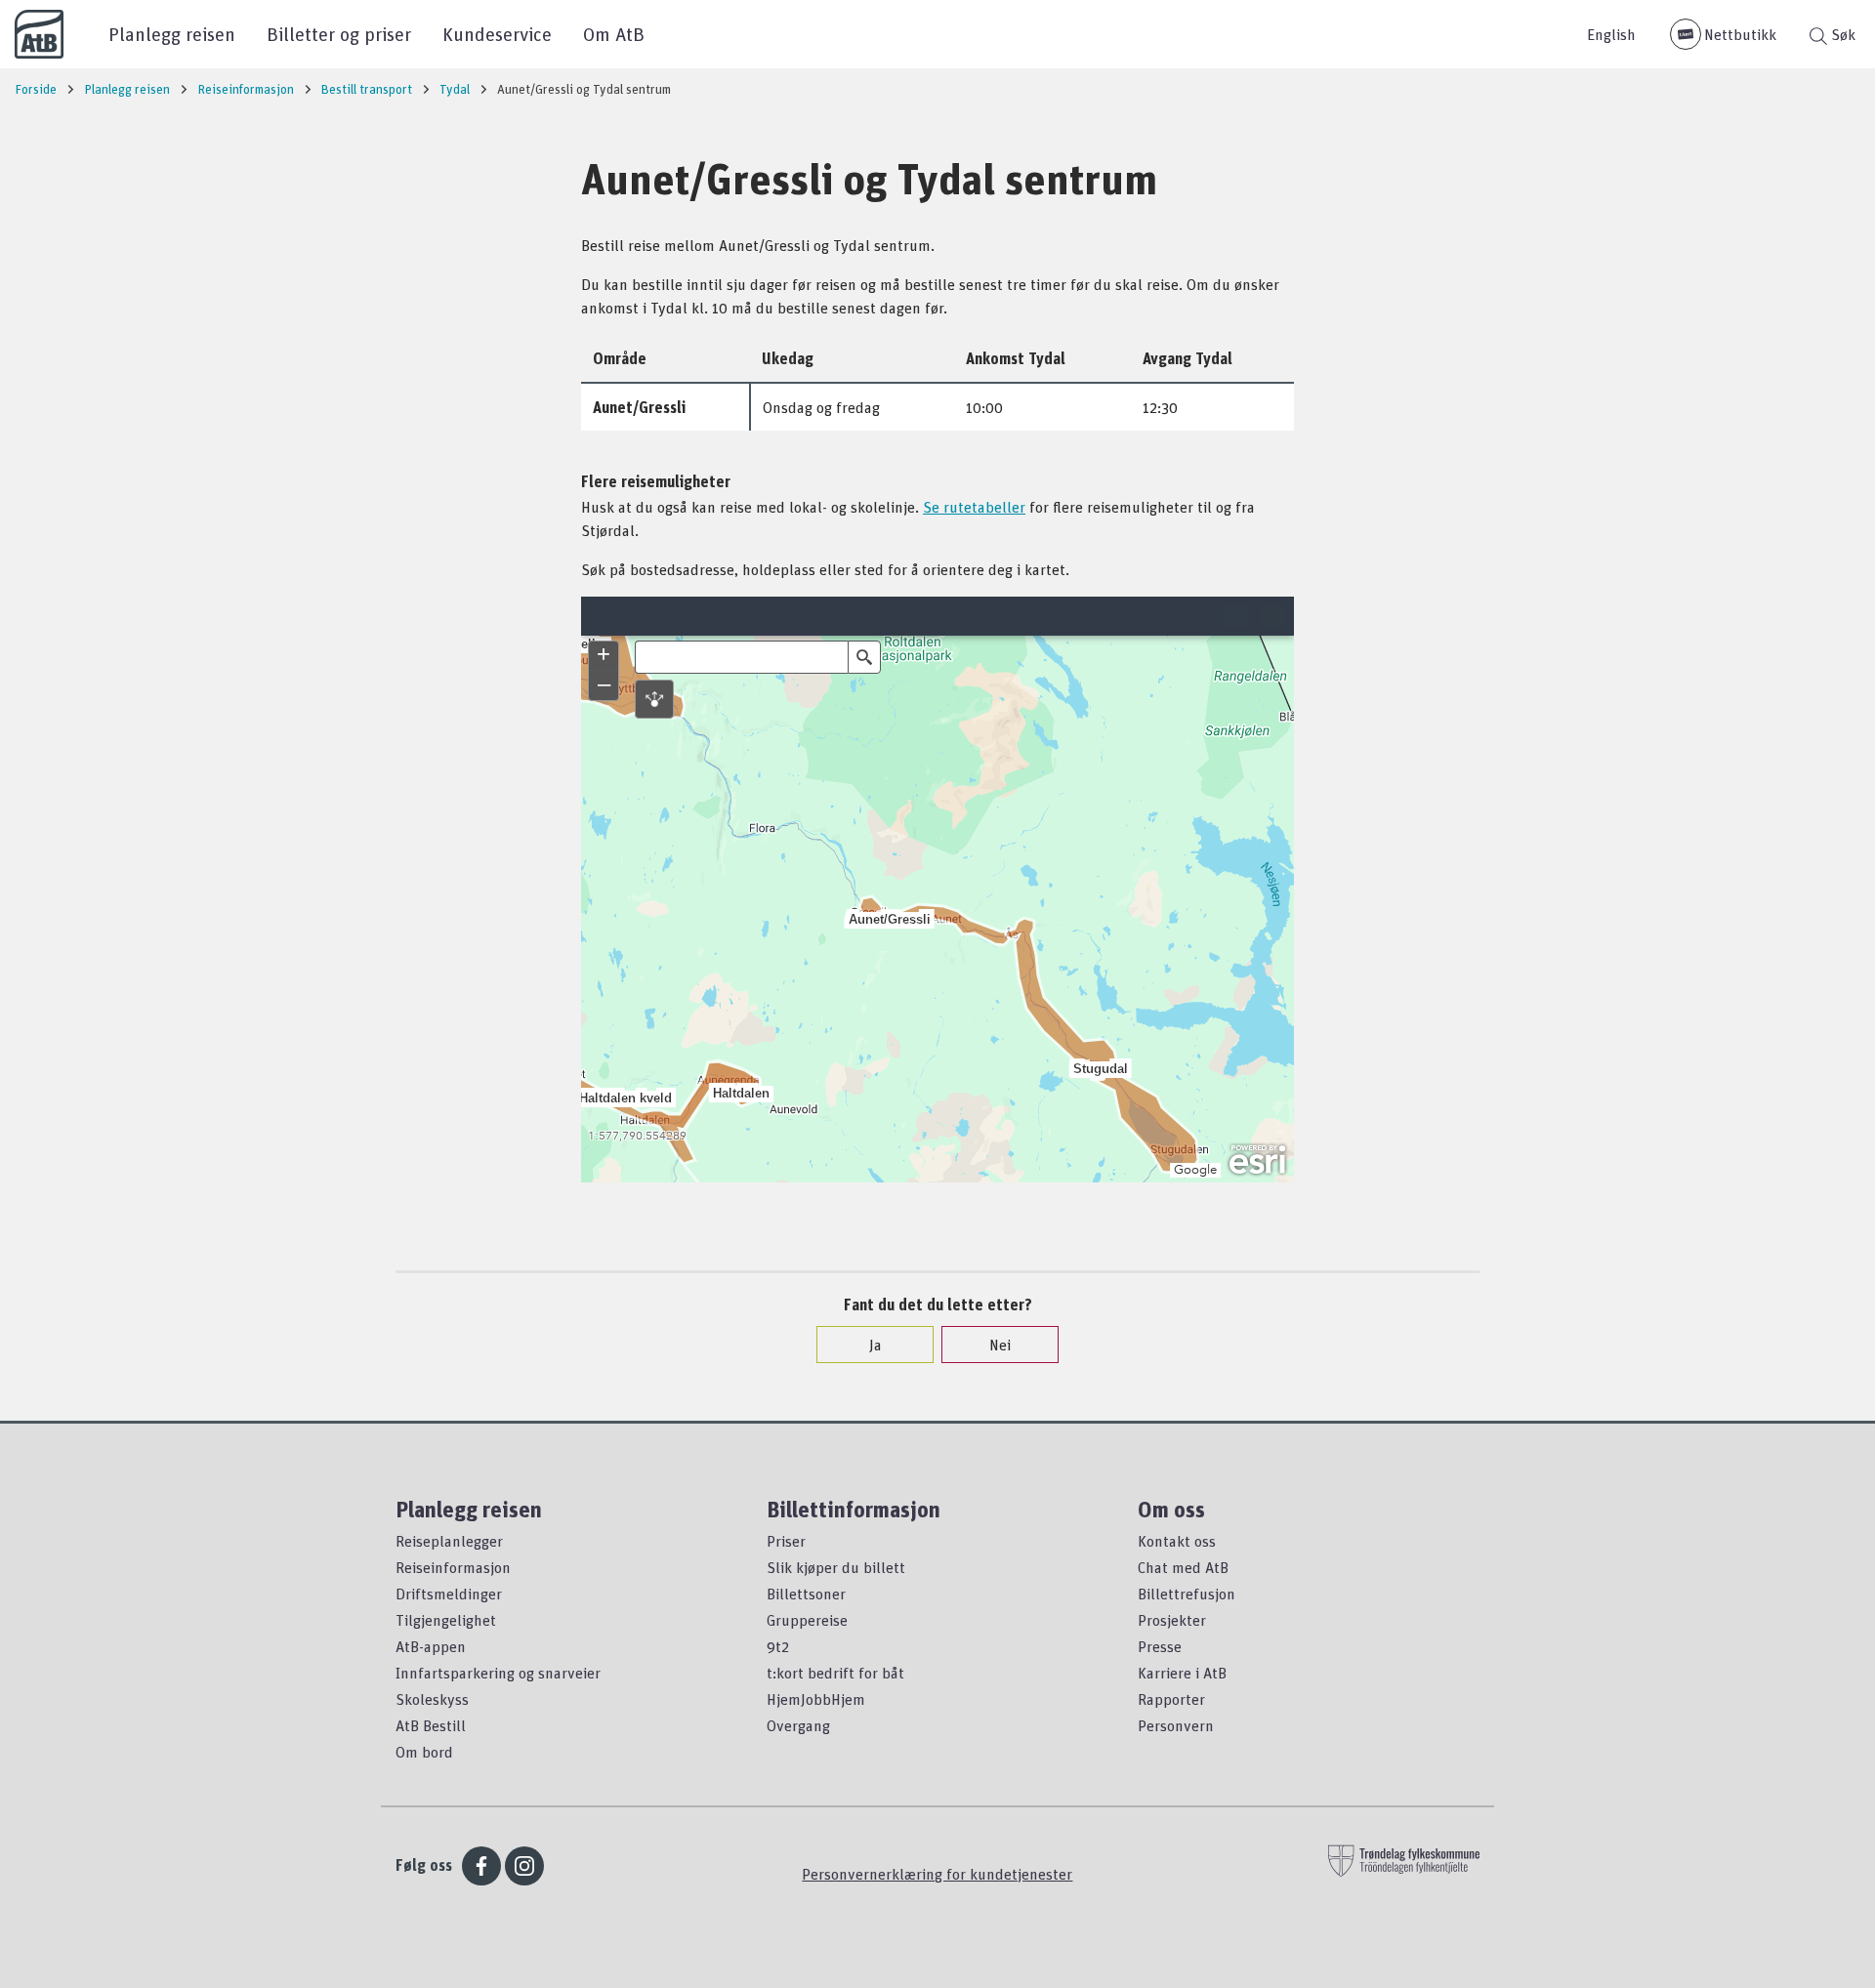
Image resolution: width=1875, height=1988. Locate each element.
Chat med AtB (1183, 1567)
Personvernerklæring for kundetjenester (937, 1874)
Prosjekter (1172, 1620)
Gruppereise (807, 1620)
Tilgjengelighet (446, 1620)
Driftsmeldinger (449, 1594)
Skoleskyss (432, 1699)
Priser (786, 1541)
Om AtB (614, 34)
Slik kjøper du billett (836, 1567)
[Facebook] (481, 1866)
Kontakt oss (1177, 1541)
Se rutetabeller (974, 507)
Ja (875, 1345)
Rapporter (1171, 1699)
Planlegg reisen (172, 34)
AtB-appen (431, 1646)
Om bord (424, 1752)
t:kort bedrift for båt (835, 1673)
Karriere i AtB (1182, 1673)
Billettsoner (806, 1594)
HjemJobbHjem (816, 1699)
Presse (1160, 1646)
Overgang (798, 1725)
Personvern (1176, 1725)
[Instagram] (524, 1866)
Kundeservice (497, 34)
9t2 (778, 1646)
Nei (1000, 1345)
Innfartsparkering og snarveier (498, 1673)
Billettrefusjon (1187, 1594)
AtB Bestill (431, 1725)
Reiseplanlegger (449, 1541)
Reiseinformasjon (453, 1567)
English (1611, 34)
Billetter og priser (339, 34)
